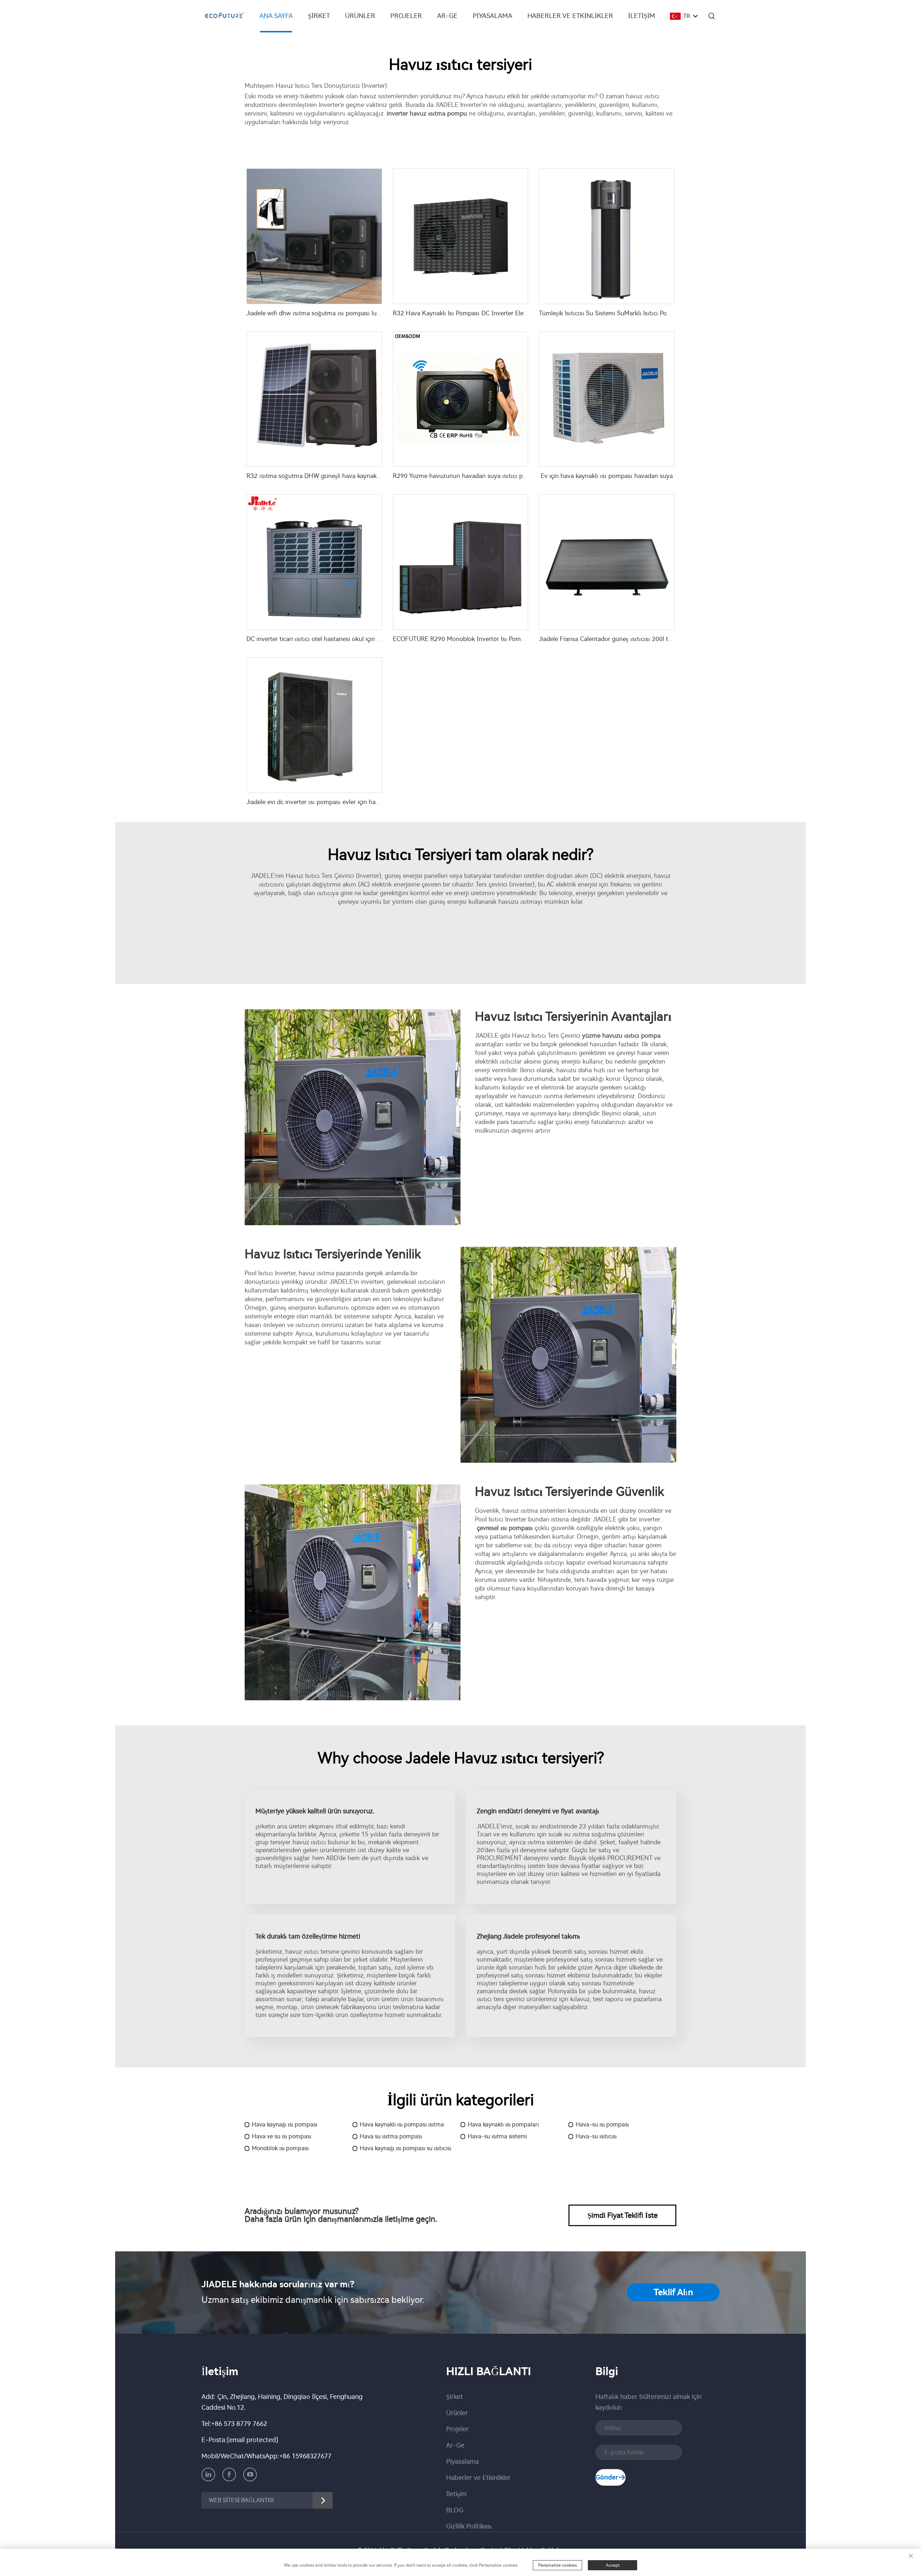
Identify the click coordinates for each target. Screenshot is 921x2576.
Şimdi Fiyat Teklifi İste (623, 2215)
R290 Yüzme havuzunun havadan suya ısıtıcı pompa (466, 476)
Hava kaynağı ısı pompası (285, 2124)
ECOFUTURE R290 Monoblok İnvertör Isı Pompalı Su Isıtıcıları (479, 639)
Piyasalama (493, 16)
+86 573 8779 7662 (239, 2424)
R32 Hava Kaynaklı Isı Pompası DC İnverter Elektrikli (466, 313)
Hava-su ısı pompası (602, 2124)
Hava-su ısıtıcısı (596, 2136)
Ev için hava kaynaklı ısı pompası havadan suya (607, 476)
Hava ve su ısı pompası (282, 2136)
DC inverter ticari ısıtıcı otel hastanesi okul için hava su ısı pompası (339, 639)
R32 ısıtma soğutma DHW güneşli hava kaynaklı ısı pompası (330, 476)
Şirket (319, 16)
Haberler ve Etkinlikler (570, 16)
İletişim (642, 16)
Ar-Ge (447, 16)
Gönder (607, 2477)
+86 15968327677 (305, 2456)
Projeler (406, 16)
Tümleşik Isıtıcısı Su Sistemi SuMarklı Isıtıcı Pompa (609, 313)
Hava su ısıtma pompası (391, 2136)
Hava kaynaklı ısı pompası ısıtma (402, 2124)
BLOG (455, 2510)
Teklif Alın (673, 2292)
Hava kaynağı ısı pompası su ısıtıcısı (405, 2148)
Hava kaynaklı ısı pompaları (503, 2124)
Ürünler (360, 16)
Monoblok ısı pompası (280, 2148)
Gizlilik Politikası (469, 2526)
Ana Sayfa (276, 16)
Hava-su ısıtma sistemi (497, 2136)
